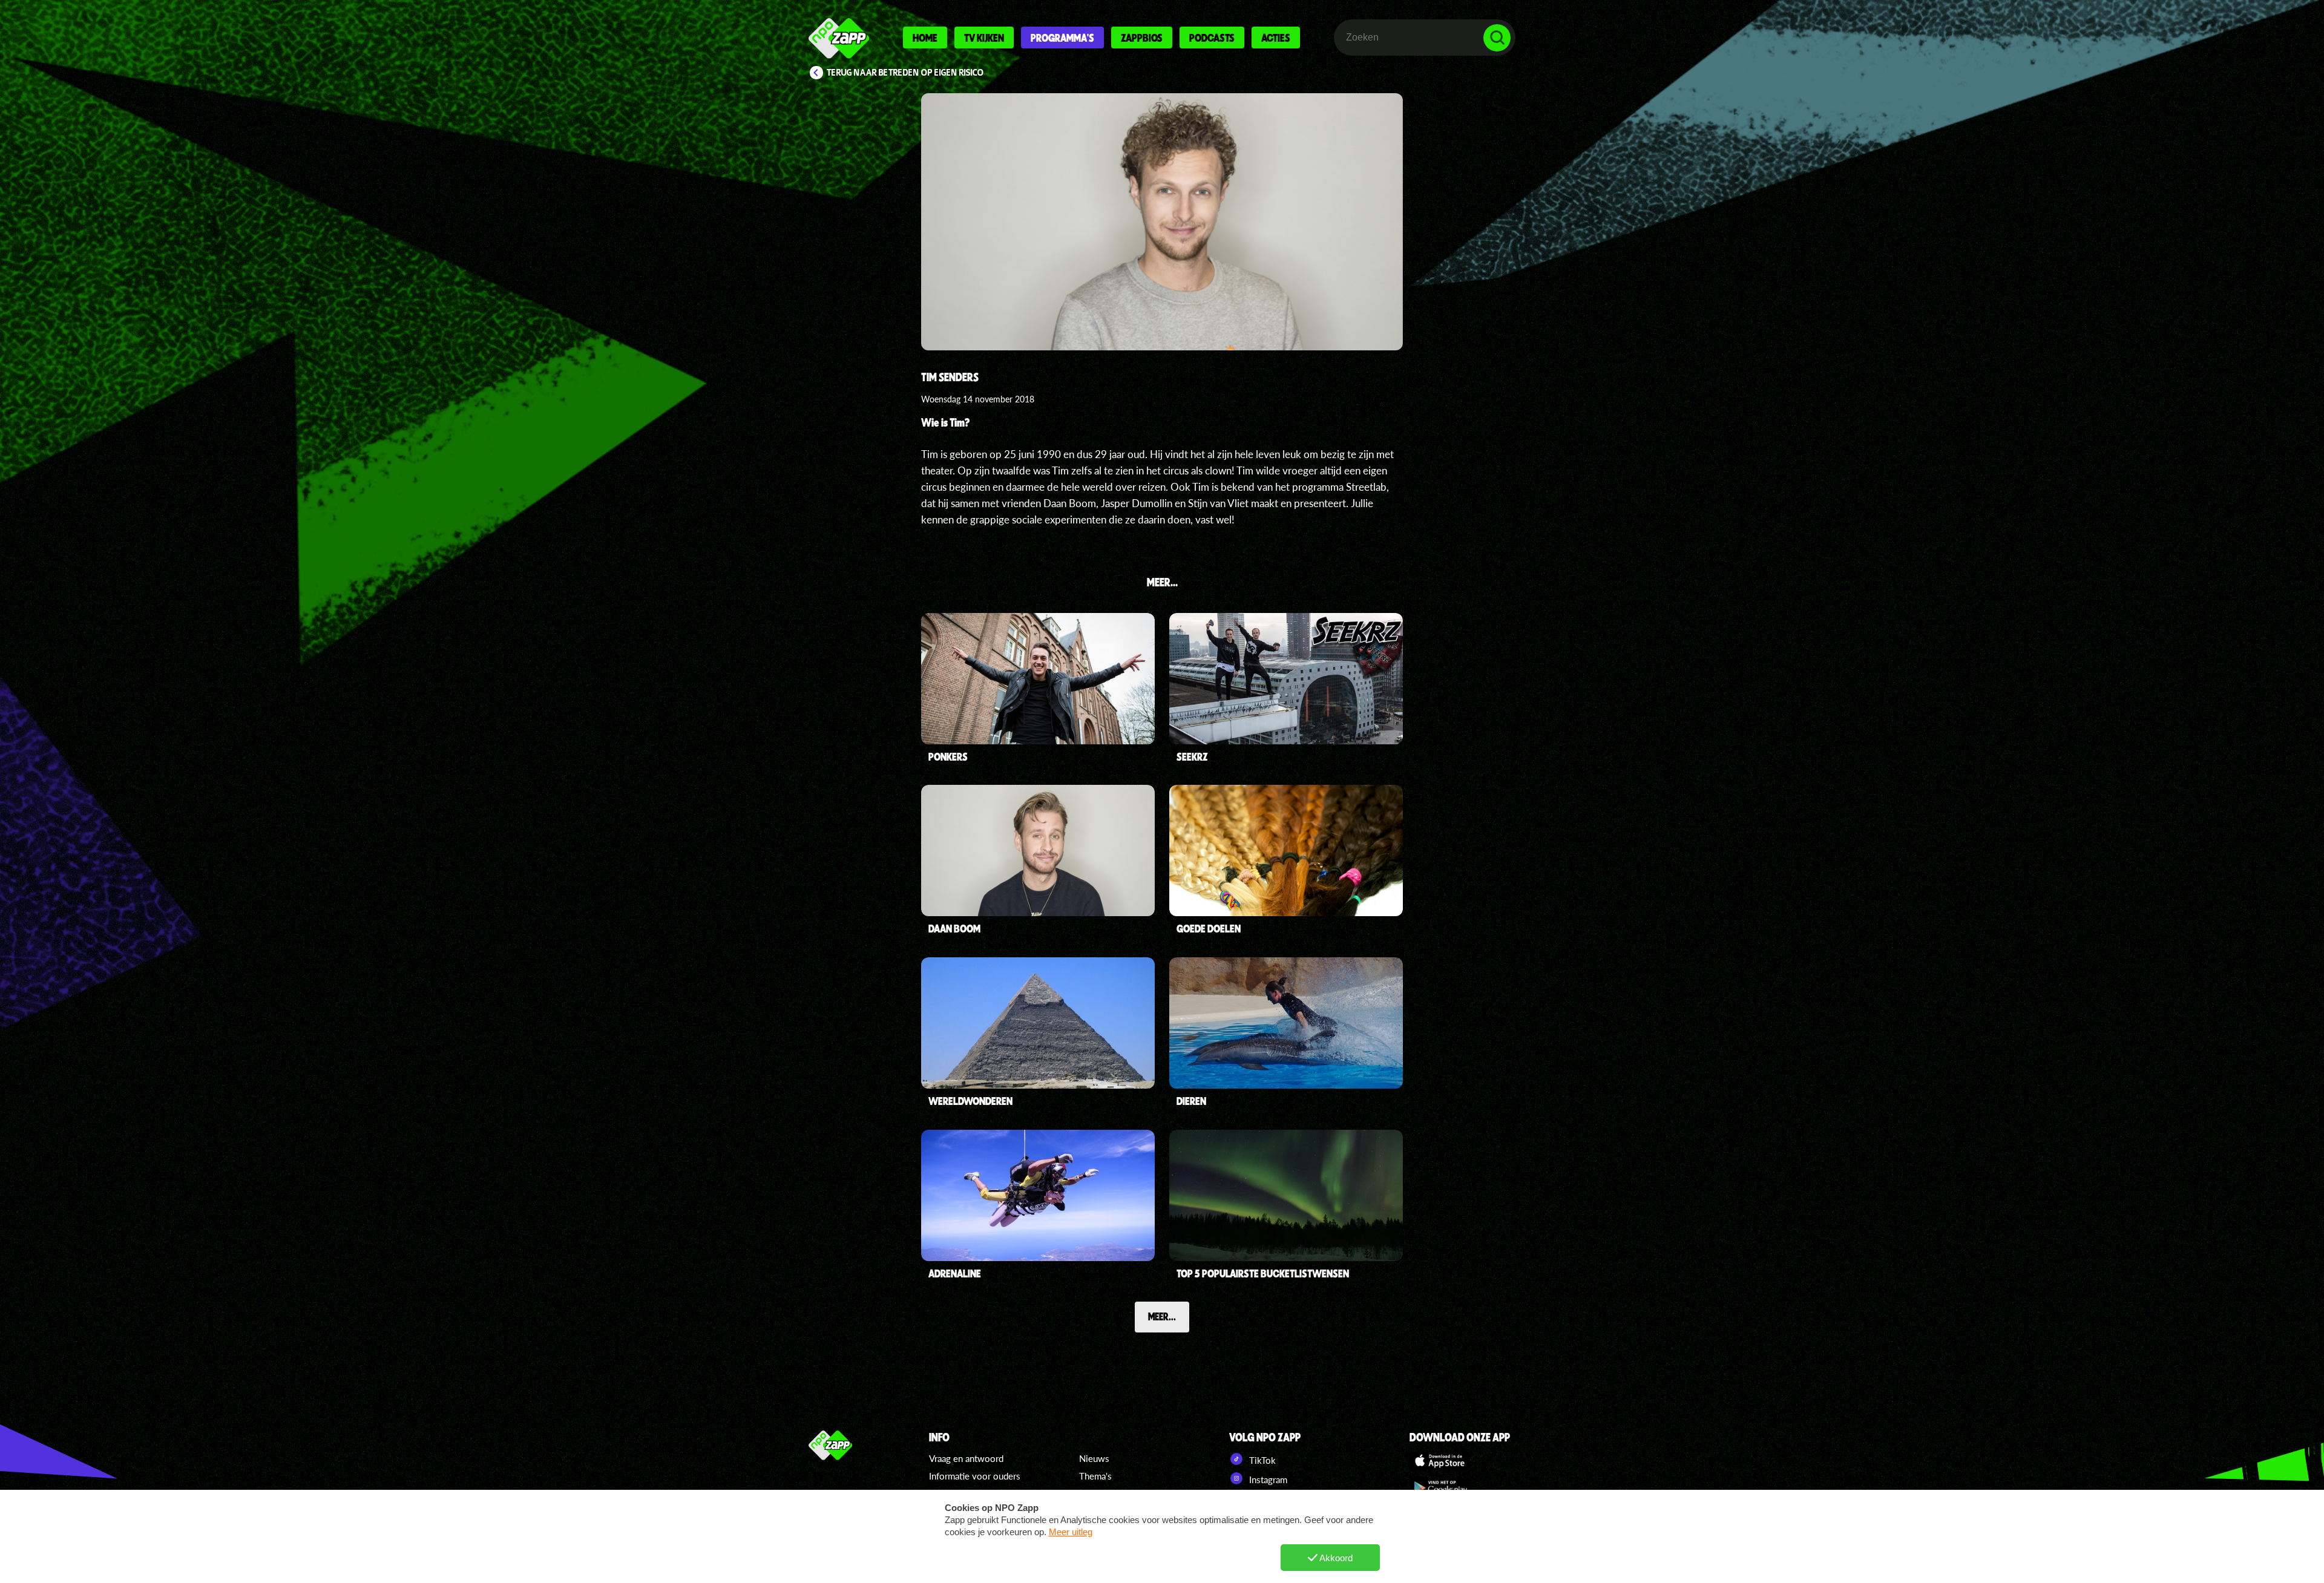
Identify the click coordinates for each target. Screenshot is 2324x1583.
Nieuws (1094, 1458)
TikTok (1261, 1460)
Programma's (1062, 38)
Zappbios (1142, 38)
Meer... (1162, 1316)
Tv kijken (984, 38)
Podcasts (1212, 38)
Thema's (1095, 1476)
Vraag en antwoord (966, 1458)
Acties (1276, 38)
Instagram (1267, 1480)
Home (925, 38)
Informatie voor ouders (975, 1476)
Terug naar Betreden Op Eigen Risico (905, 73)
